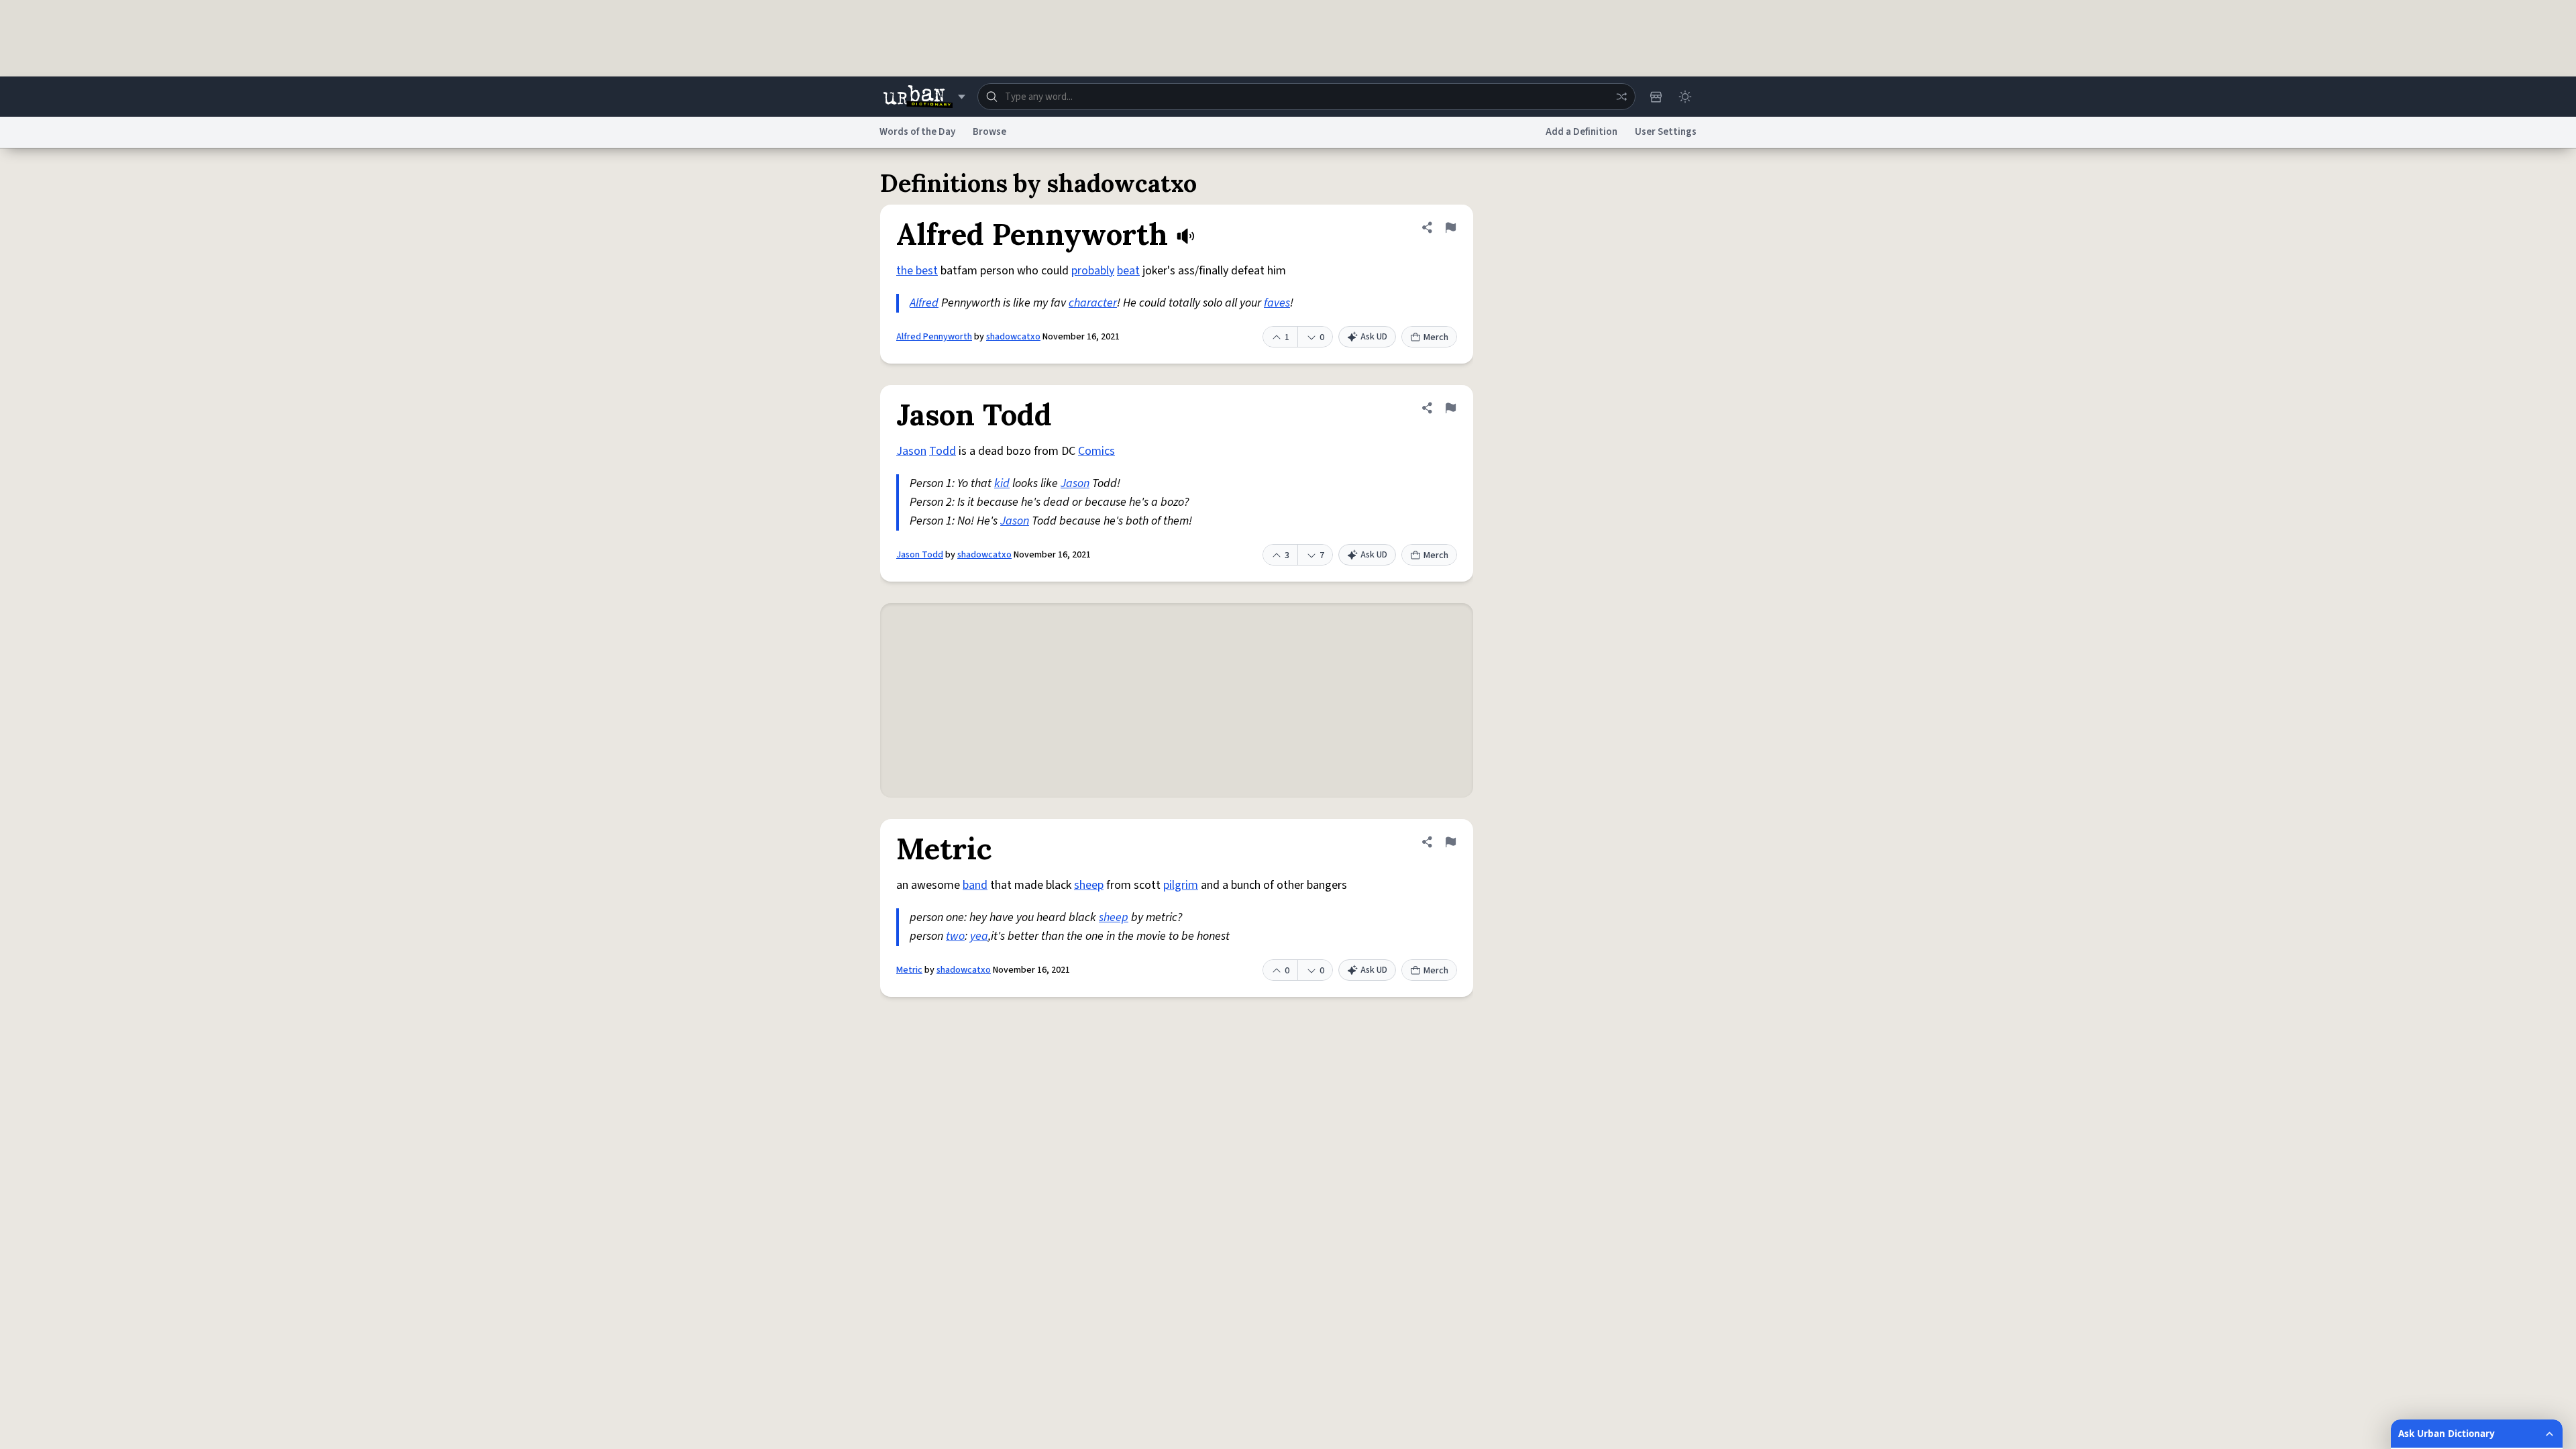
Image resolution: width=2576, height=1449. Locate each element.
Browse (989, 132)
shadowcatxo (1013, 337)
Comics (1096, 451)
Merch (1436, 337)
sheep (1089, 885)
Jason (911, 451)
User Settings (1666, 132)
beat (1128, 271)
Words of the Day (917, 132)
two (955, 936)
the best (917, 271)
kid (1002, 483)
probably (1093, 271)
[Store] (1656, 97)
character (1093, 303)
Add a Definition (1581, 132)
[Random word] (1621, 97)
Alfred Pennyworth (934, 337)
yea (979, 936)
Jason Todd (920, 555)
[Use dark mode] (1685, 97)
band (975, 885)
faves (1277, 303)
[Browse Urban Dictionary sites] (924, 97)
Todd (943, 451)
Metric (909, 970)
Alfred (924, 303)
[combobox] (1306, 97)
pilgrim (1181, 885)
